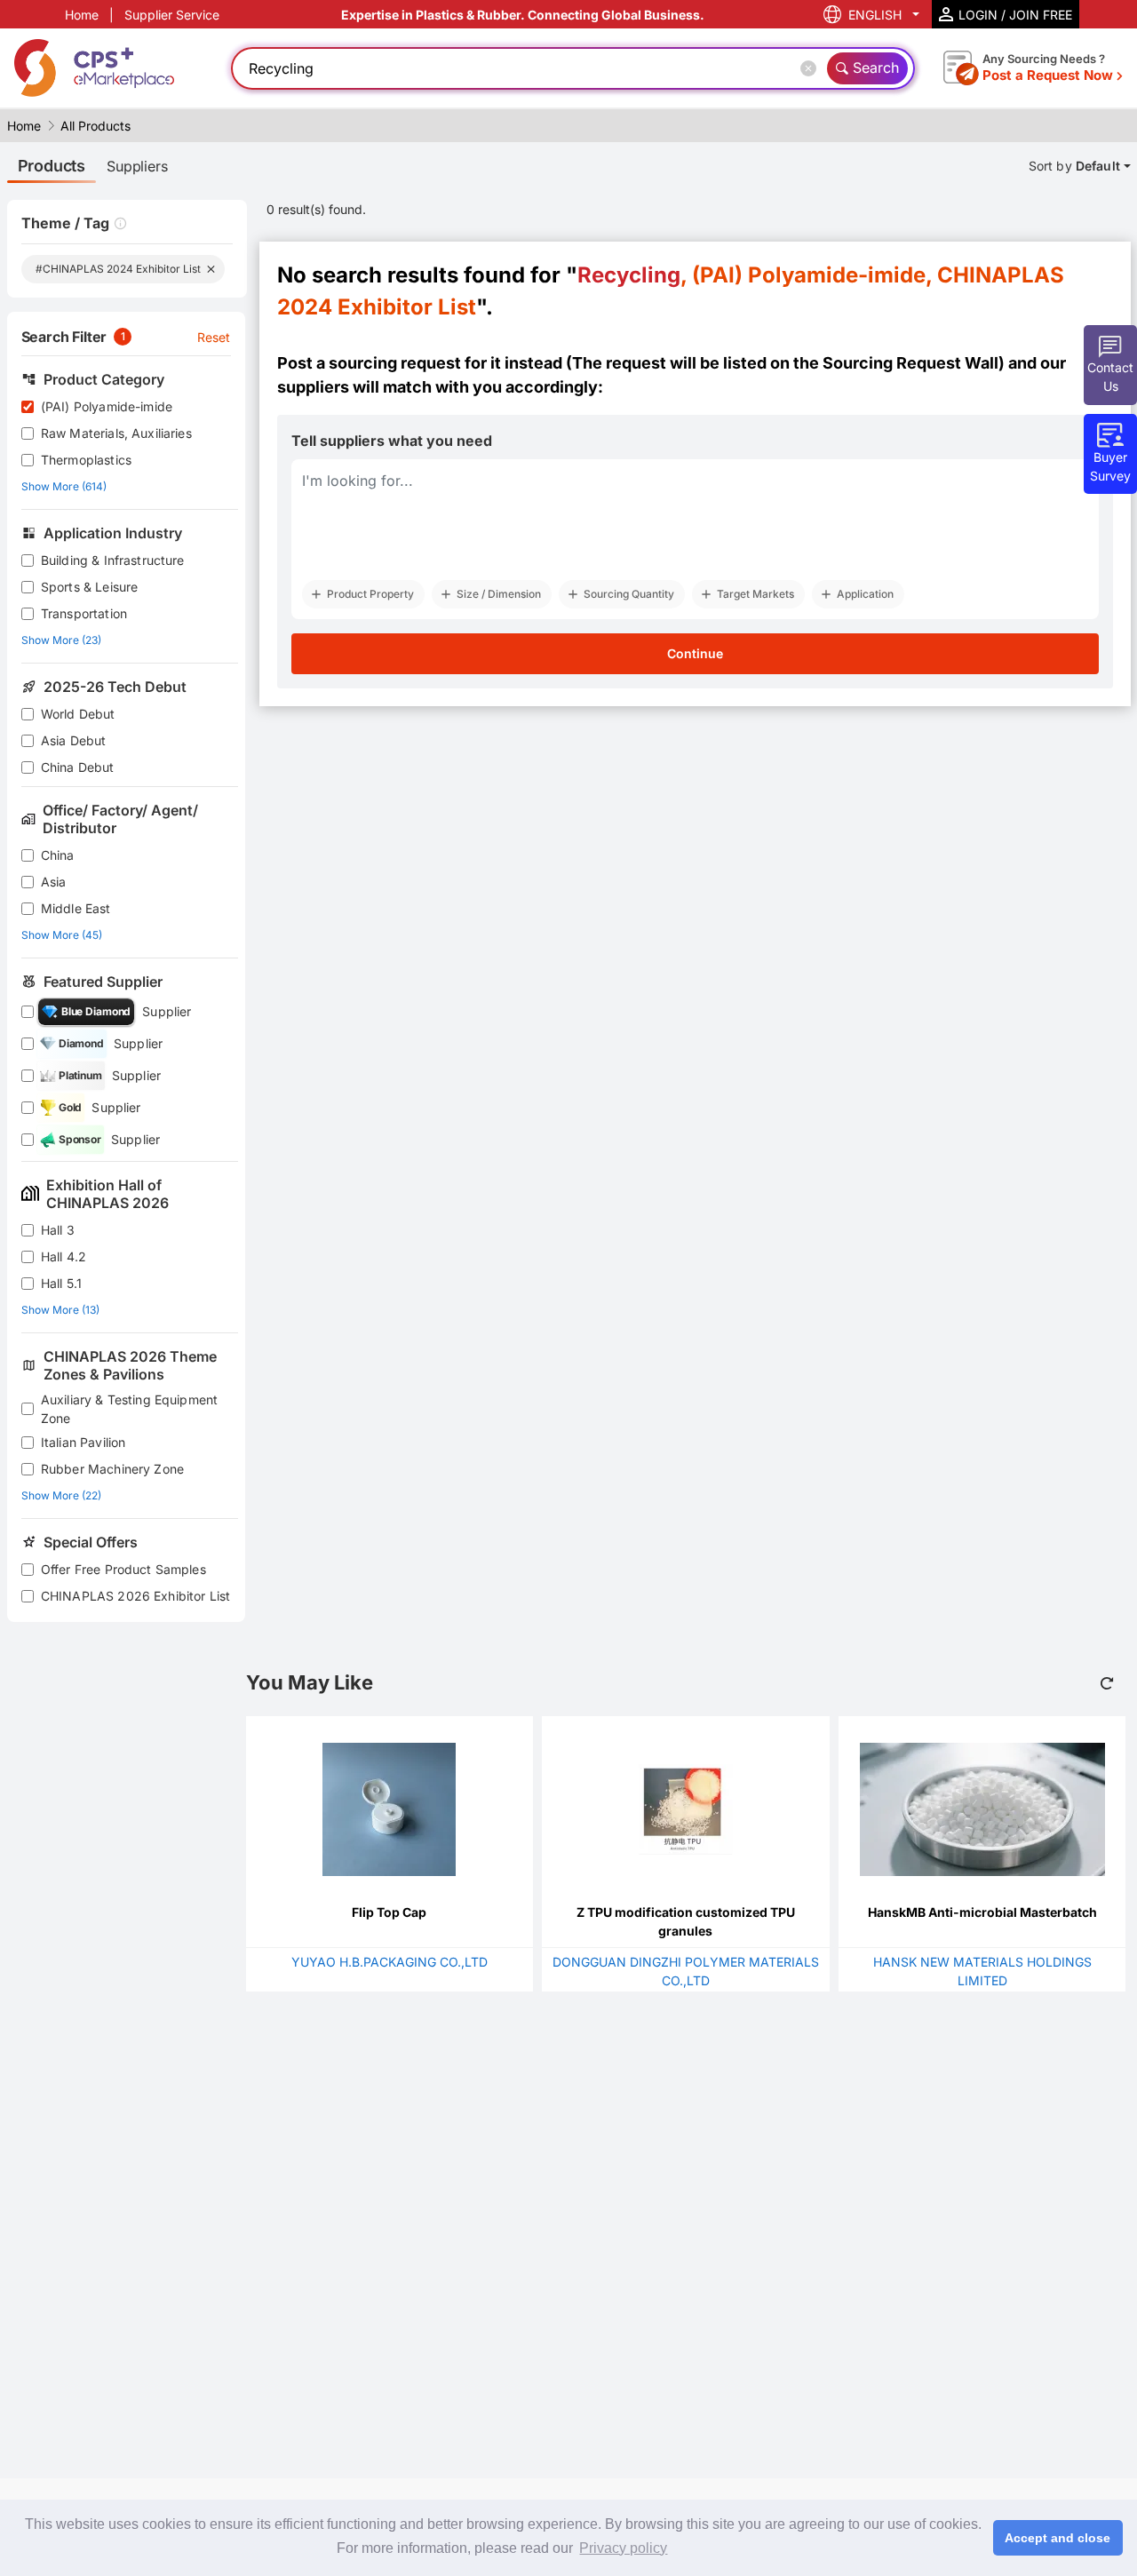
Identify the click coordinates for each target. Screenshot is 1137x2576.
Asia (54, 882)
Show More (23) (61, 640)
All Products (95, 126)
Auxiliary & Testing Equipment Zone (129, 1409)
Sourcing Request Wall (910, 363)
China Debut (78, 767)
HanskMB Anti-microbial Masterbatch (982, 1912)
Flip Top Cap (389, 1912)
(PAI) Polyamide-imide (107, 406)
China (58, 855)
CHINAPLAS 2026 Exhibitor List (135, 1596)
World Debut (78, 714)
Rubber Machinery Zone (112, 1469)
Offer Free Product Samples (123, 1569)
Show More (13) (60, 1310)
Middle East (76, 908)
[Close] (812, 68)
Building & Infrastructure (113, 560)
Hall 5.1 (61, 1283)
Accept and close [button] (1057, 2538)
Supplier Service (172, 15)
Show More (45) (62, 935)
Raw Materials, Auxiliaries (116, 433)
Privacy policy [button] (623, 2548)
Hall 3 (58, 1230)
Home (82, 15)
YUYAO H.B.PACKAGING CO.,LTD (390, 1962)
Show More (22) (61, 1495)
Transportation (84, 613)
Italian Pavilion (83, 1442)
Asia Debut (74, 740)
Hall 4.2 (64, 1256)
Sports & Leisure (89, 587)
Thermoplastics (86, 460)
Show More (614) (64, 486)
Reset (214, 337)
